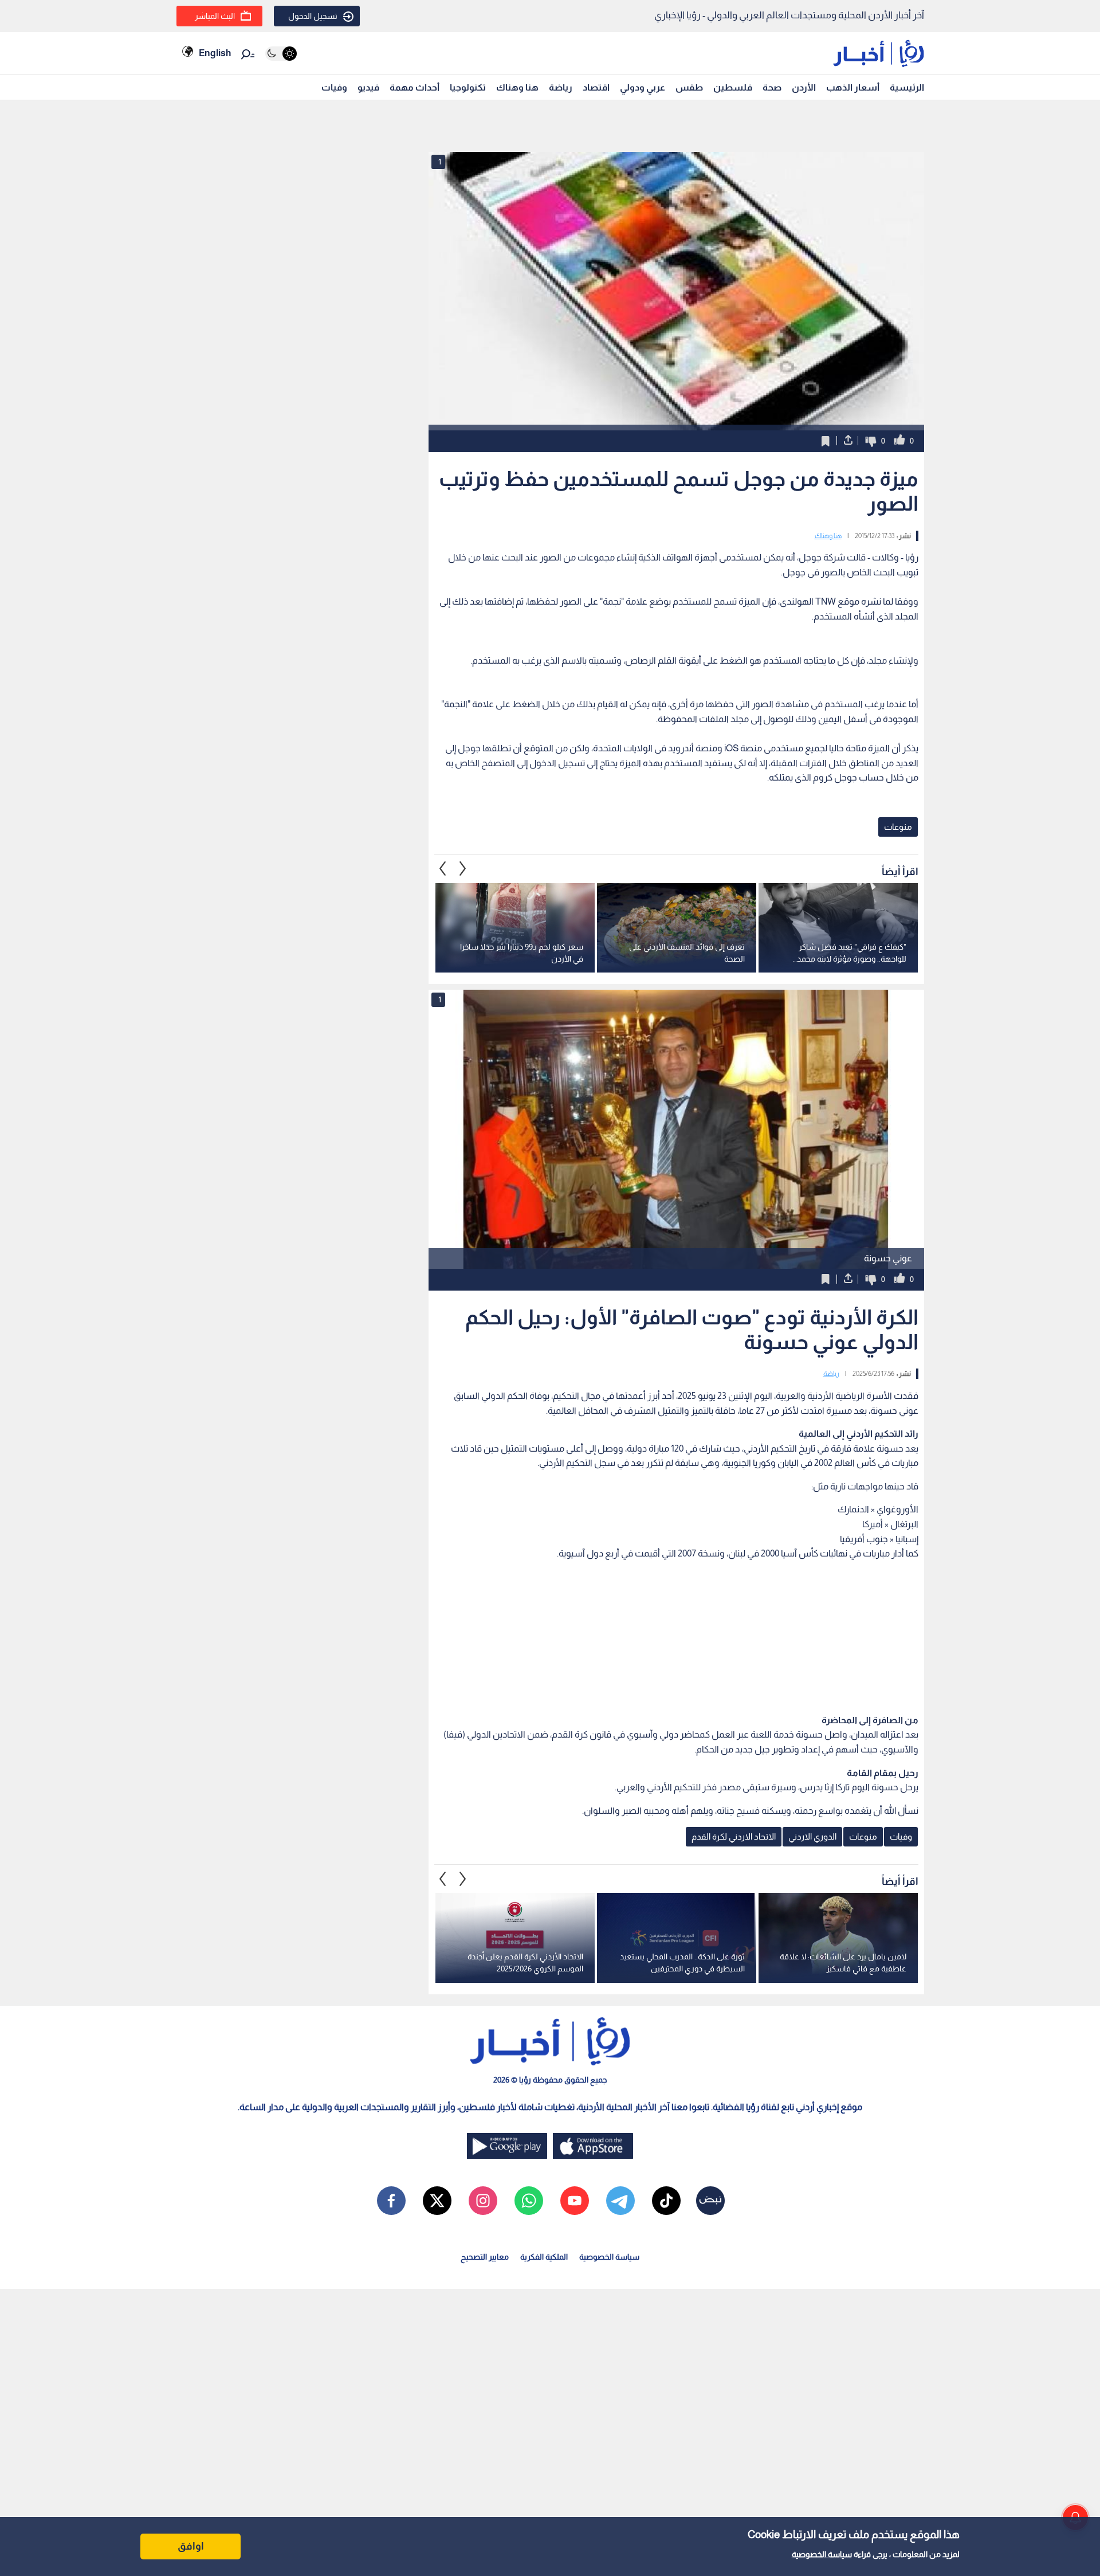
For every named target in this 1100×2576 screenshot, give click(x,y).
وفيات (334, 87)
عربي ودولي (643, 87)
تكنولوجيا (468, 87)
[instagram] (483, 2201)
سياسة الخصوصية (822, 2554)
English (215, 53)
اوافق (191, 2546)
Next (443, 869)
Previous (463, 869)
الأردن (804, 87)
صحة (772, 87)
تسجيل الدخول (313, 16)
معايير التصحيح (485, 2257)
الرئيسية (907, 87)
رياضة (561, 87)
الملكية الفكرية (544, 2257)
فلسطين (733, 87)
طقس (689, 87)
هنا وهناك (517, 87)
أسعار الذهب (853, 87)
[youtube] (575, 2201)
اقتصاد (596, 87)
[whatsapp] (529, 2201)
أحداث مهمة (415, 87)
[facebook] (391, 2201)
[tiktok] (666, 2201)
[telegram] (620, 2201)
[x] (437, 2201)
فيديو (368, 87)
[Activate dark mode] (281, 54)
